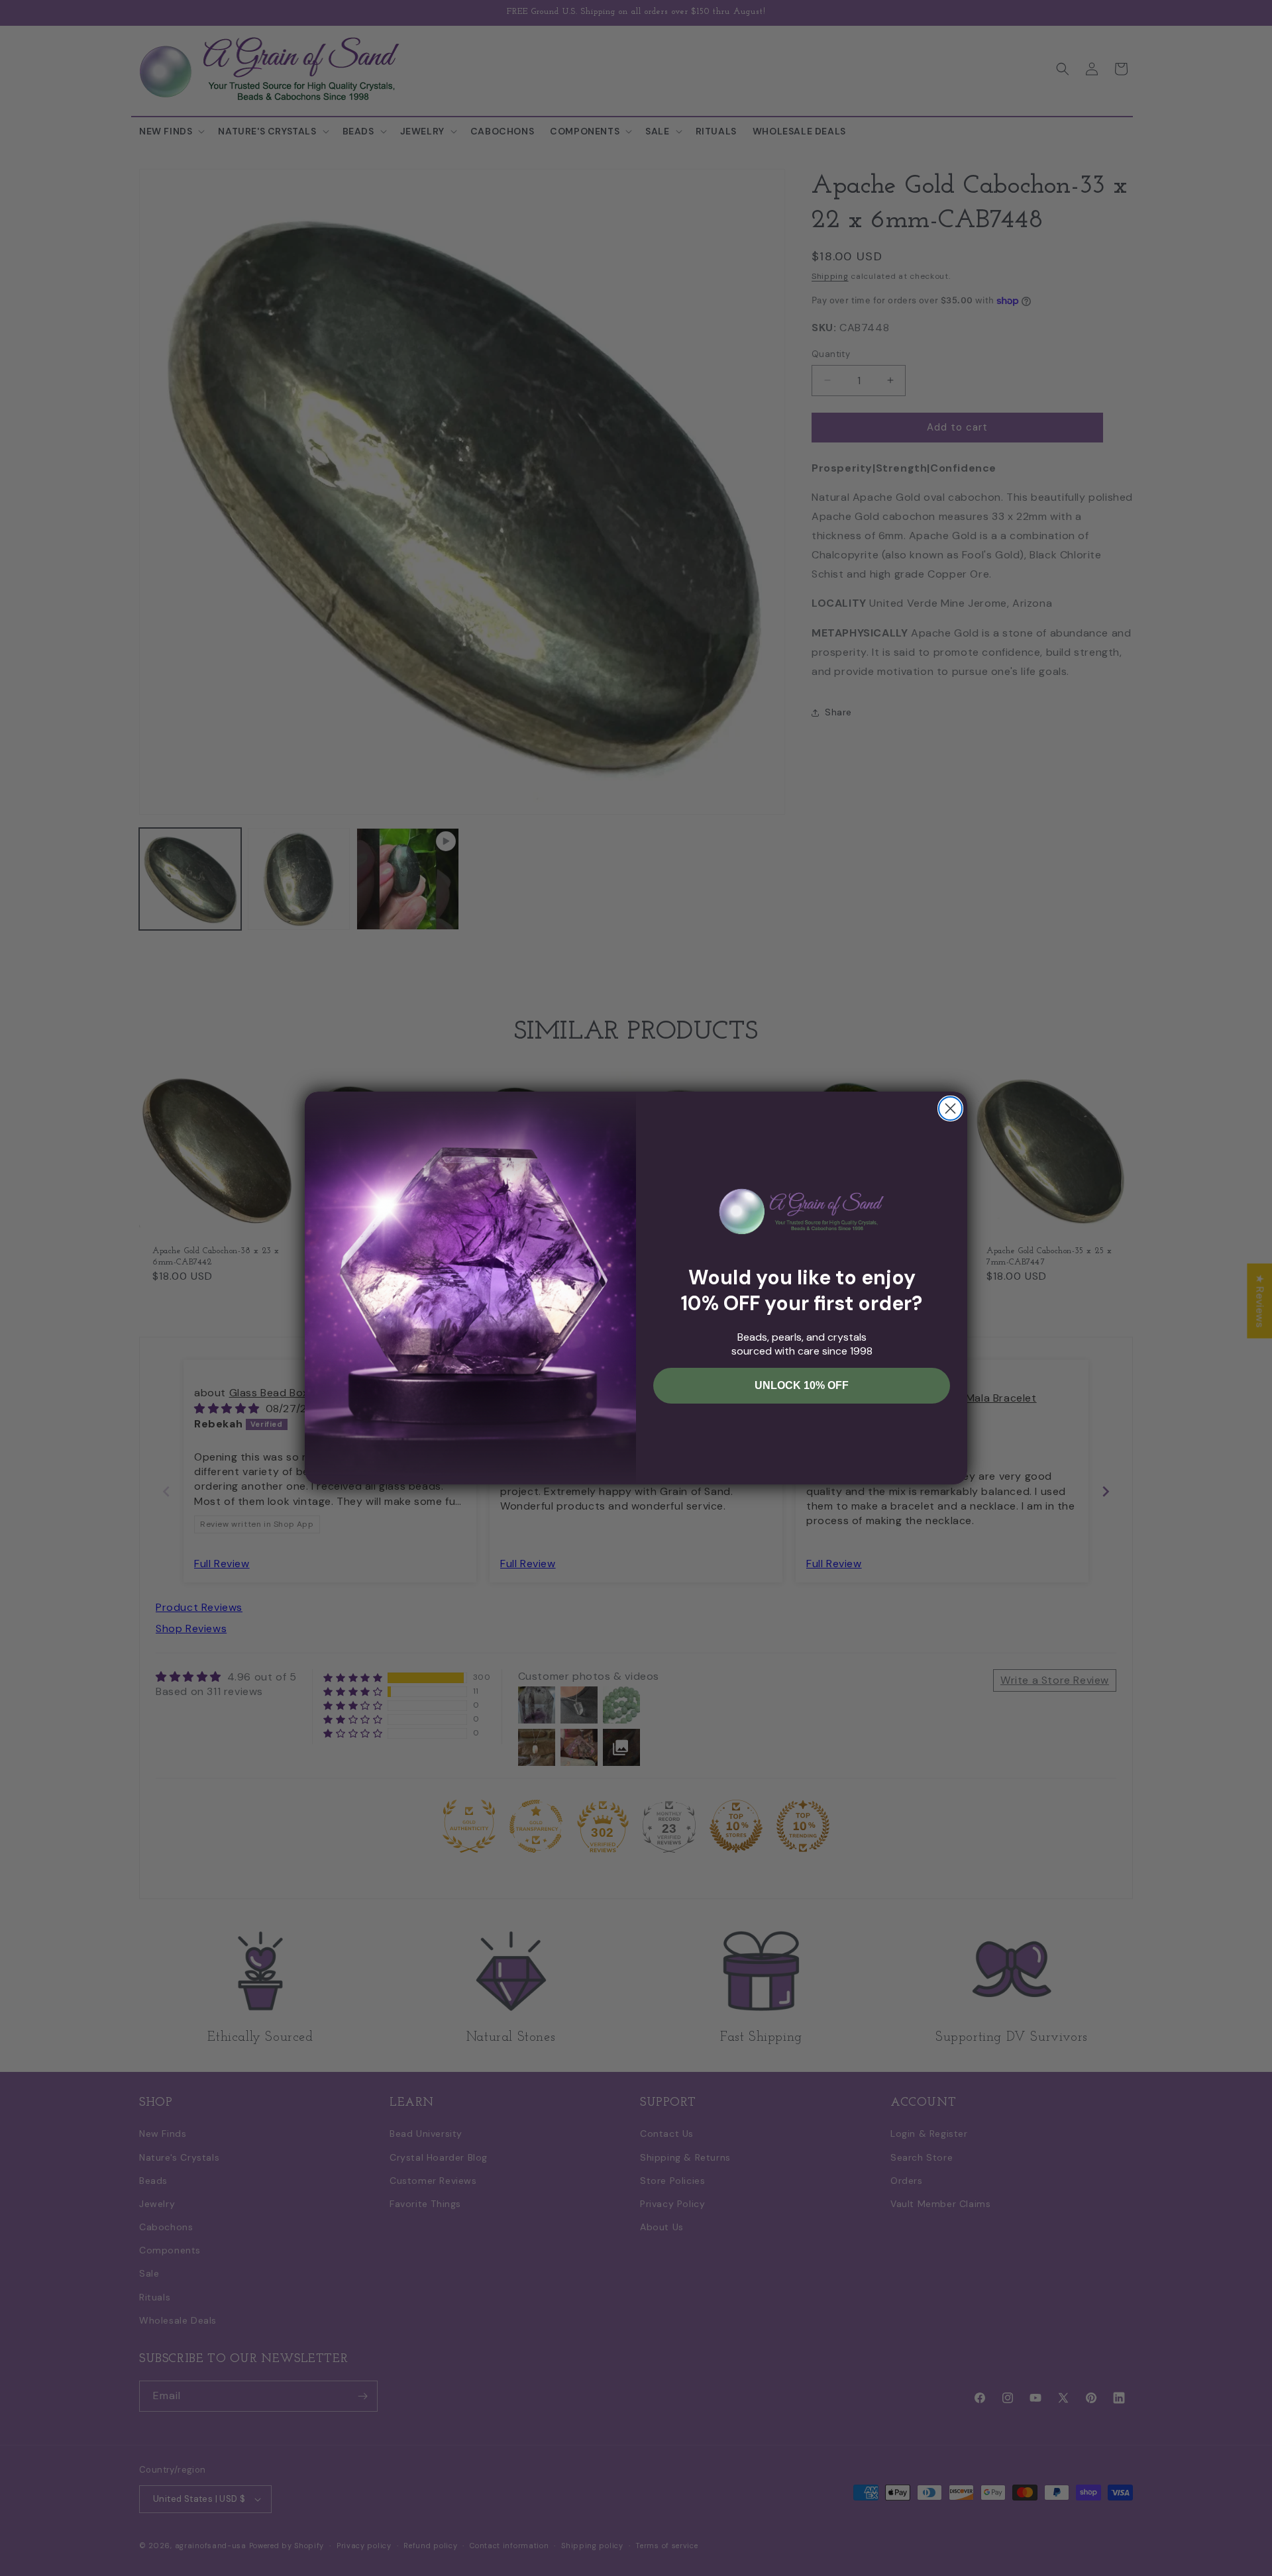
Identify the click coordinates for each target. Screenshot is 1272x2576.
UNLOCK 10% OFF (802, 1385)
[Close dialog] (950, 1108)
